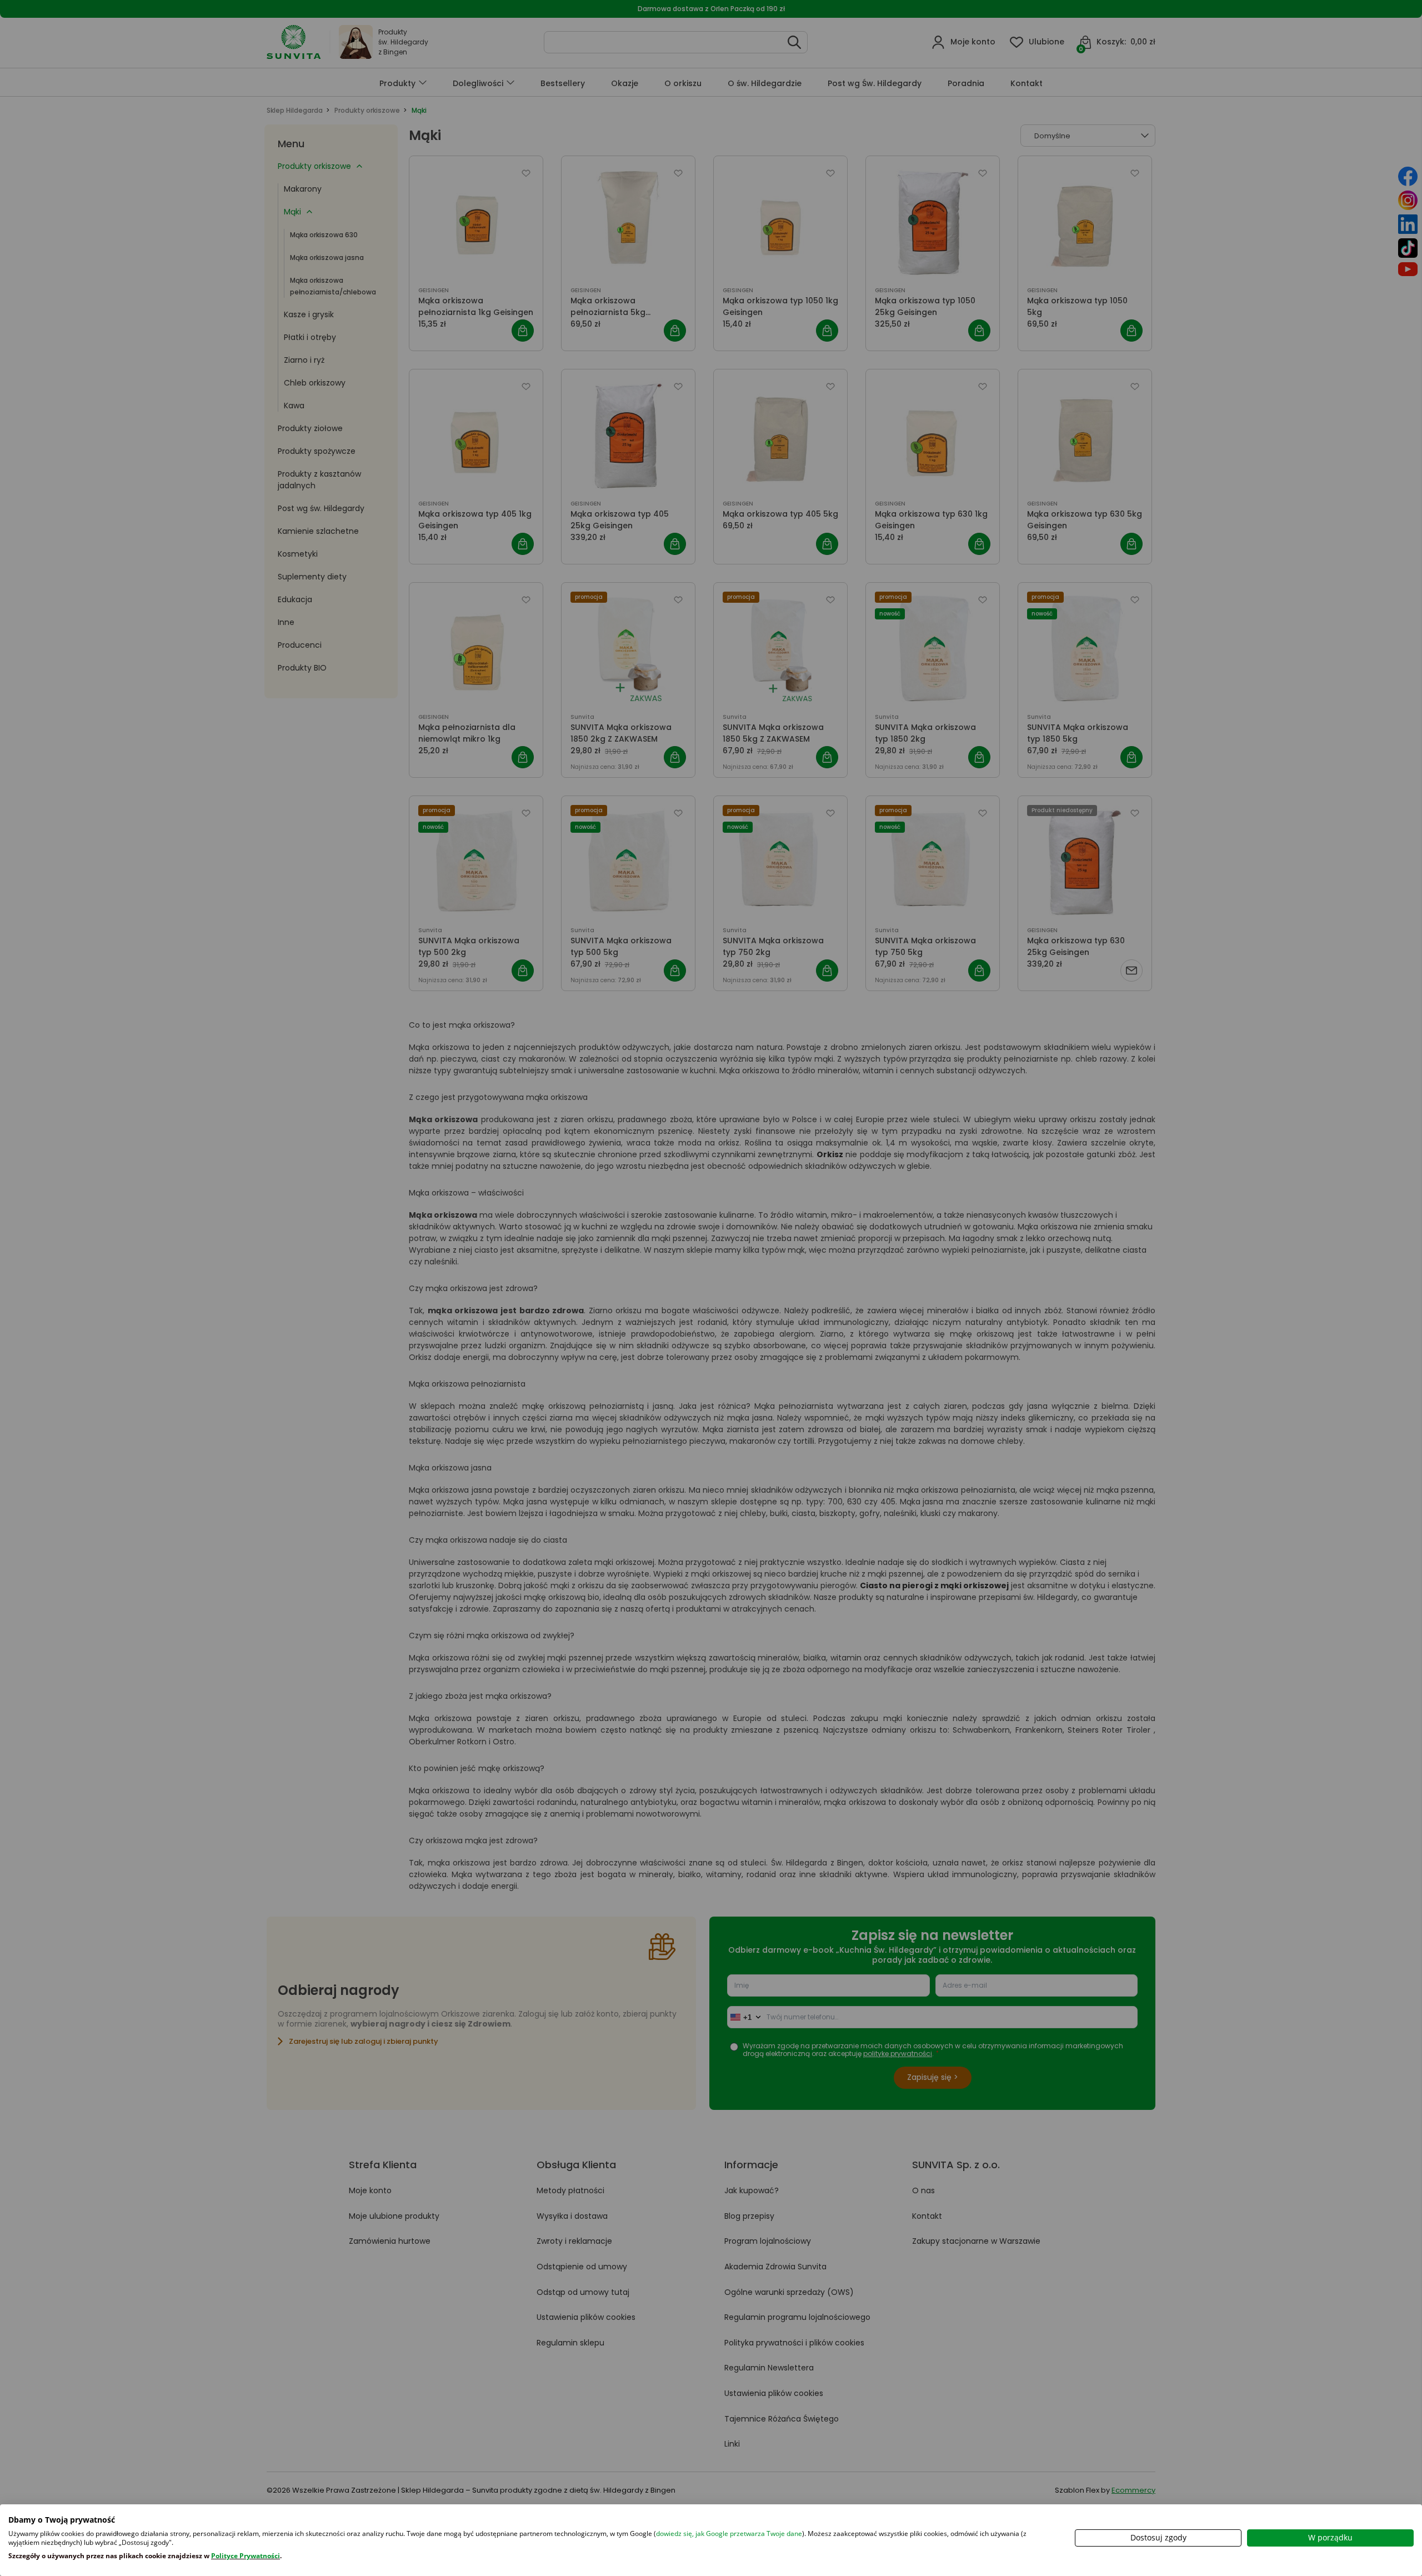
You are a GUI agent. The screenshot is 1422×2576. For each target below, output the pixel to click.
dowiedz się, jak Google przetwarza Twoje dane (729, 2534)
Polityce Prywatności (246, 2556)
